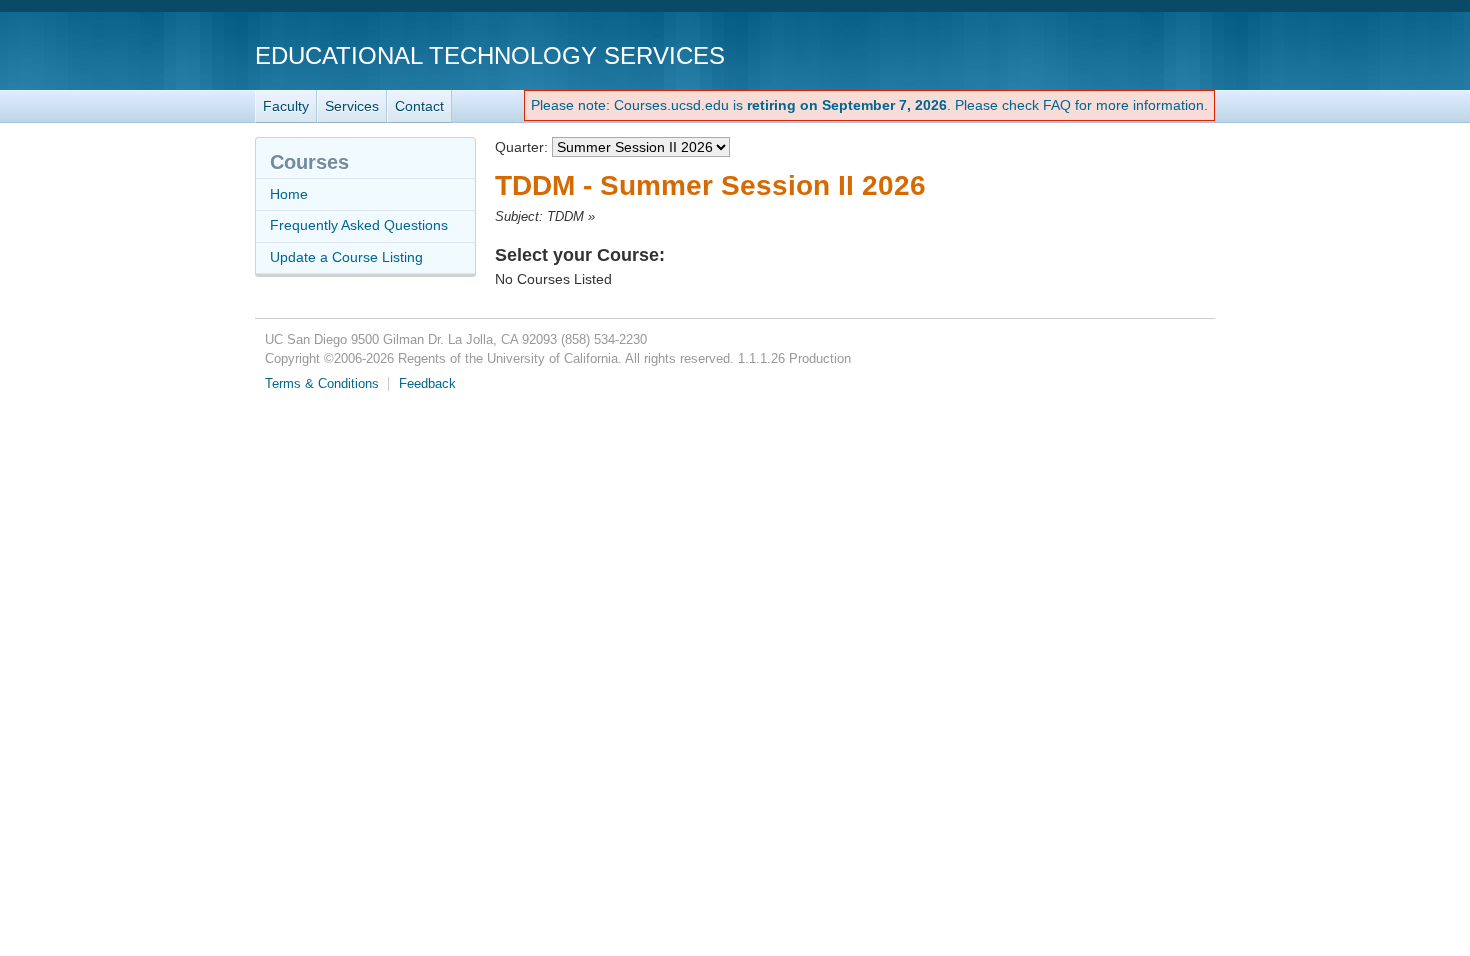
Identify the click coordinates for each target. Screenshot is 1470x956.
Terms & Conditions (322, 384)
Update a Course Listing (346, 257)
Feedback (427, 384)
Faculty (286, 106)
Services (352, 106)
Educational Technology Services (490, 55)
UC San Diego (1100, 54)
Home (289, 194)
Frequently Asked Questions (359, 225)
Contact (419, 106)
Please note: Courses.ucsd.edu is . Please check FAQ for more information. (869, 105)
